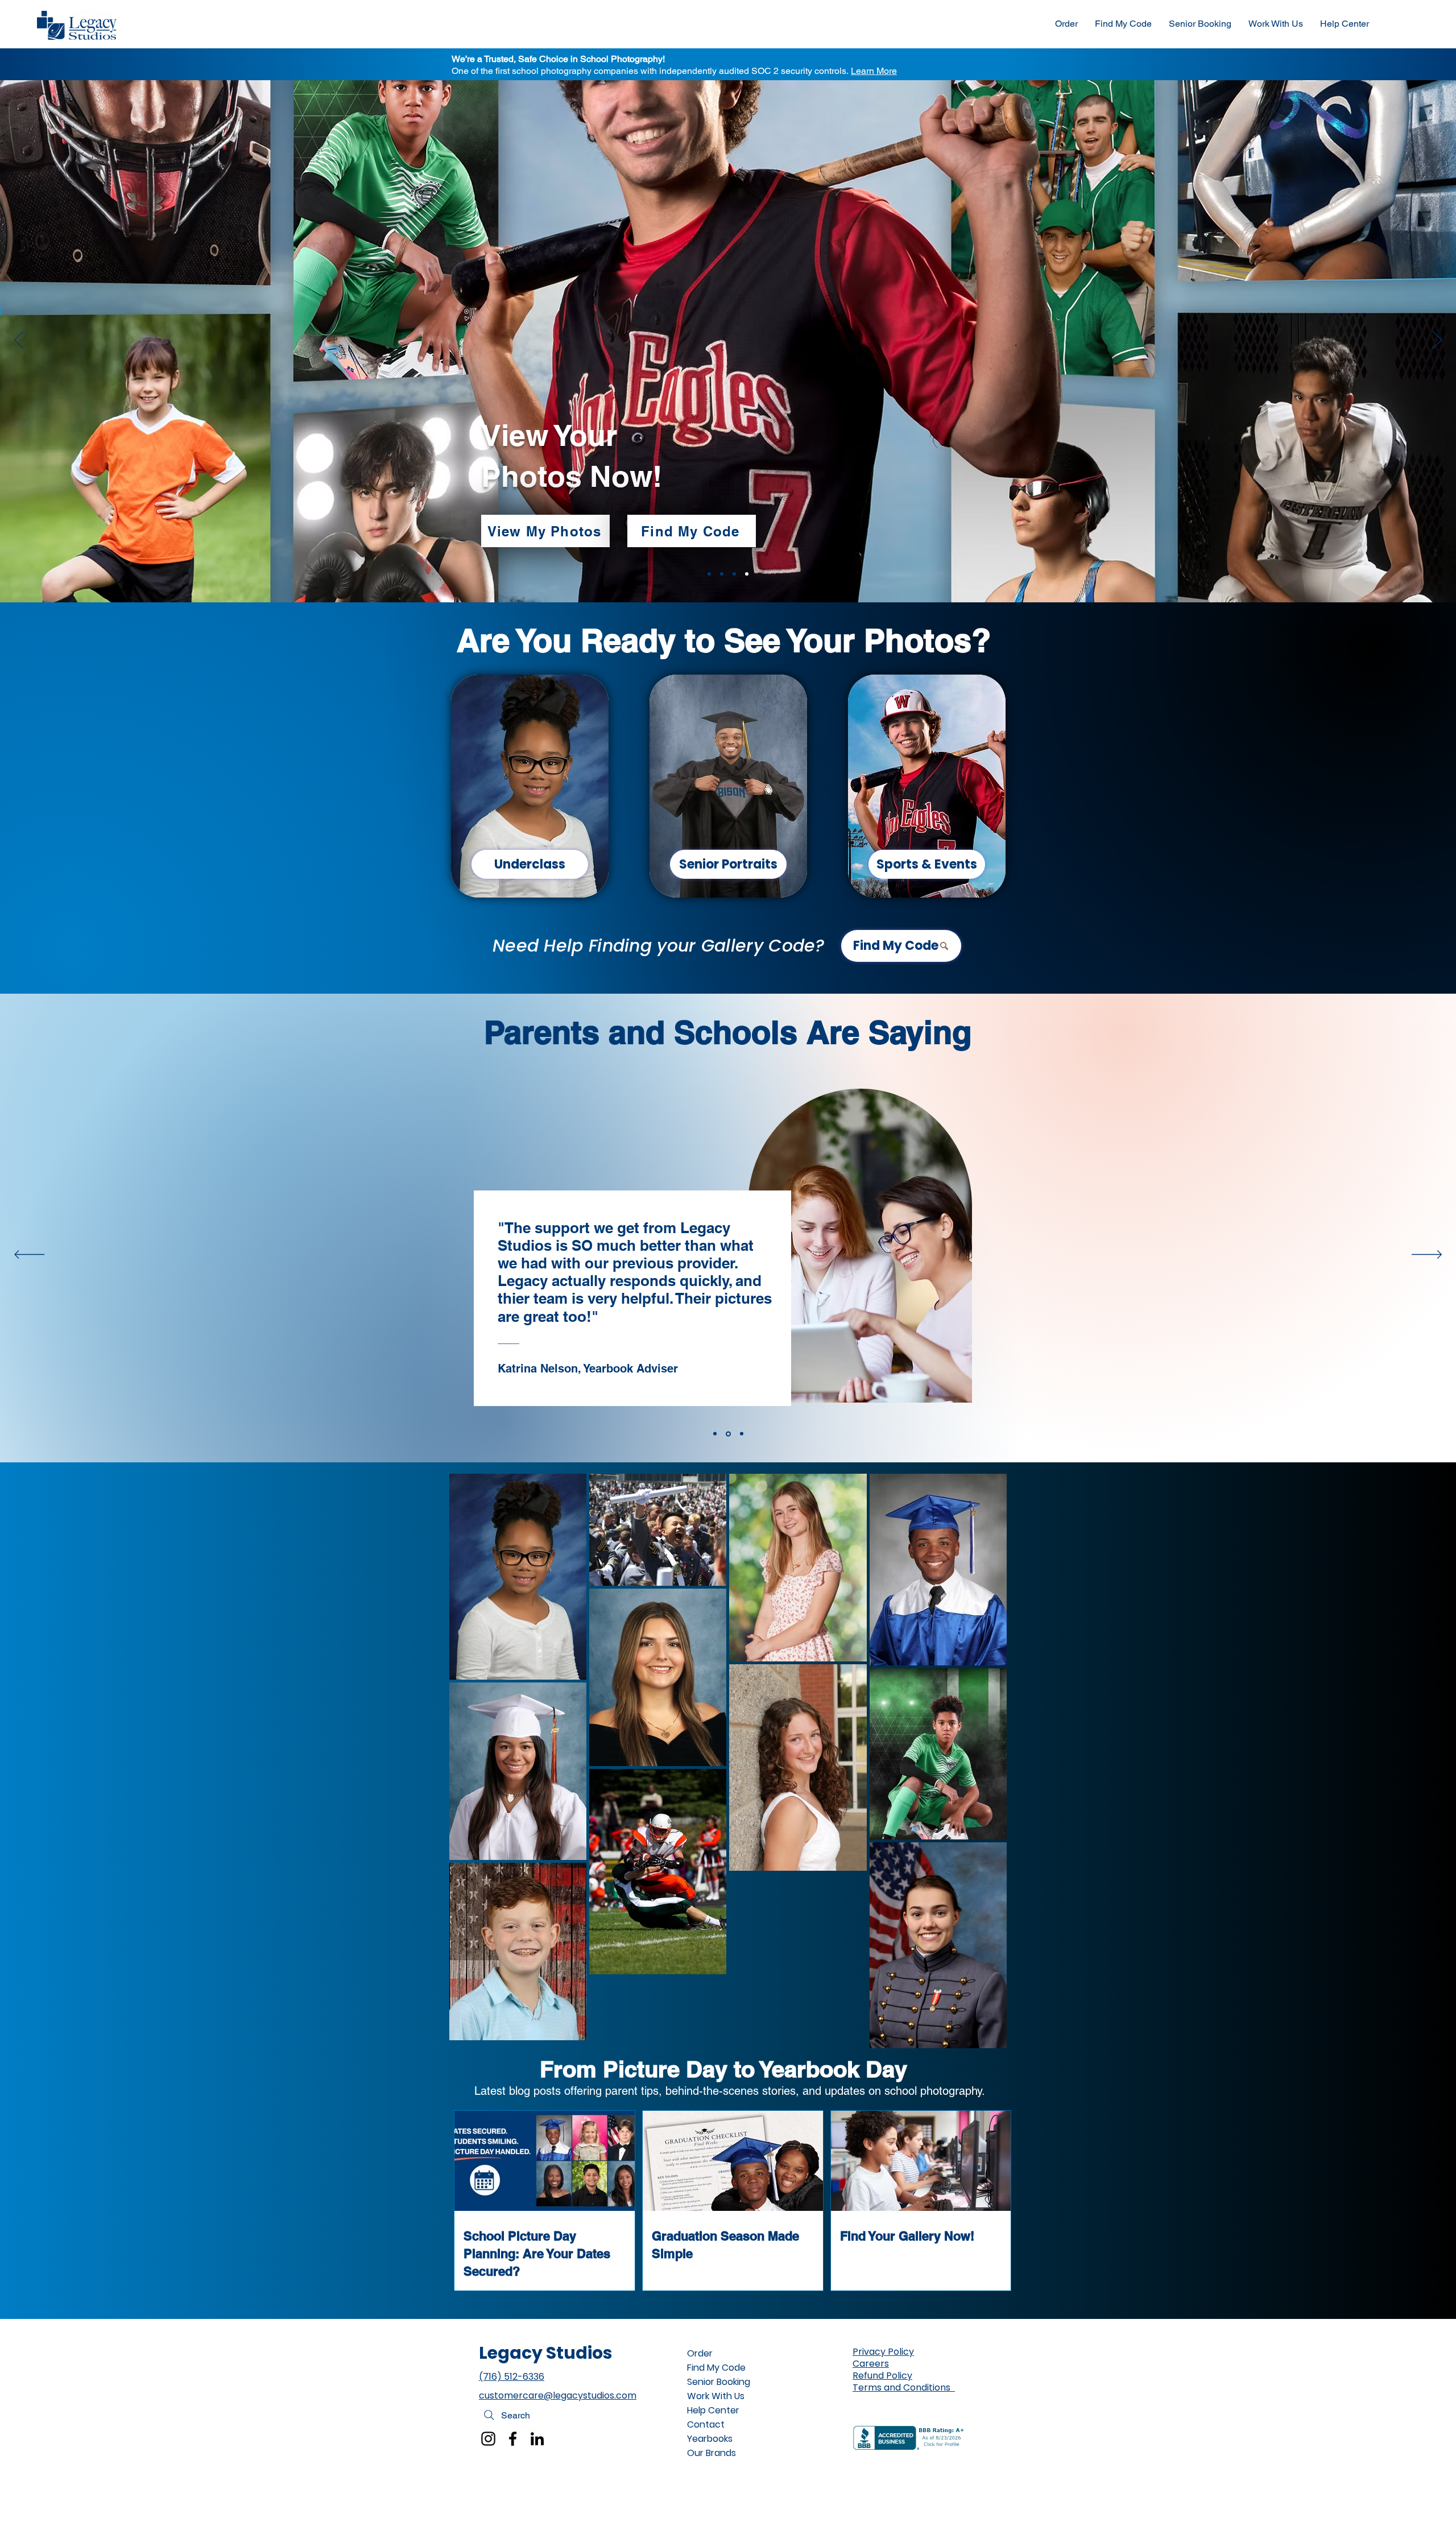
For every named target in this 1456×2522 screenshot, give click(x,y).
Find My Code (716, 2368)
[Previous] (19, 341)
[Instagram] (488, 2439)
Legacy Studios (546, 2353)
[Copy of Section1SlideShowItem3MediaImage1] (747, 574)
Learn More (874, 71)
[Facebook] (513, 2439)
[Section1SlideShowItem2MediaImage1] (722, 574)
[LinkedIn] (537, 2439)
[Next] (1437, 341)
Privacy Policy (883, 2352)
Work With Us (716, 2396)
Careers (871, 2364)
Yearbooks (710, 2439)
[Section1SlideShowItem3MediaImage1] (734, 574)
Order (700, 2353)
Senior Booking (719, 2382)
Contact (706, 2424)
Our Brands (712, 2453)
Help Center (713, 2410)
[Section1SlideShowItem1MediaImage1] (709, 574)
